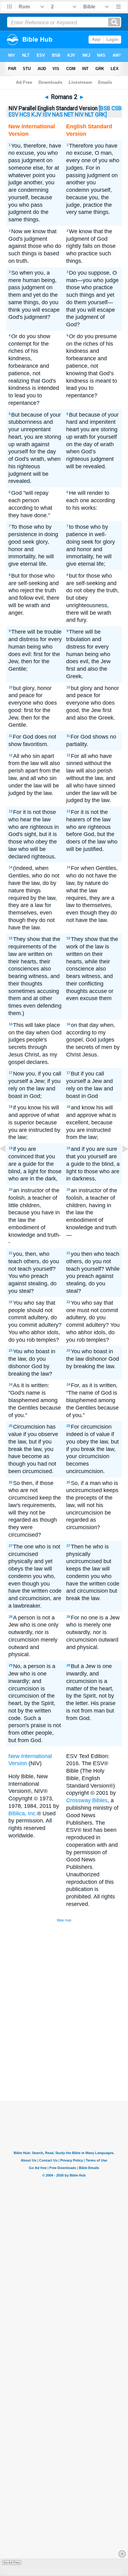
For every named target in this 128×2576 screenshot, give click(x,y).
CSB (117, 108)
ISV (47, 115)
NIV (79, 115)
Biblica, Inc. (23, 1813)
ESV (14, 115)
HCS (25, 115)
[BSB (105, 108)
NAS (57, 115)
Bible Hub (64, 1920)
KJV (36, 115)
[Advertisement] (72, 2054)
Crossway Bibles (87, 1800)
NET (69, 115)
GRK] (101, 115)
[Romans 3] (120, 1163)
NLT (89, 115)
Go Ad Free (12, 2562)
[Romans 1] (8, 1163)
